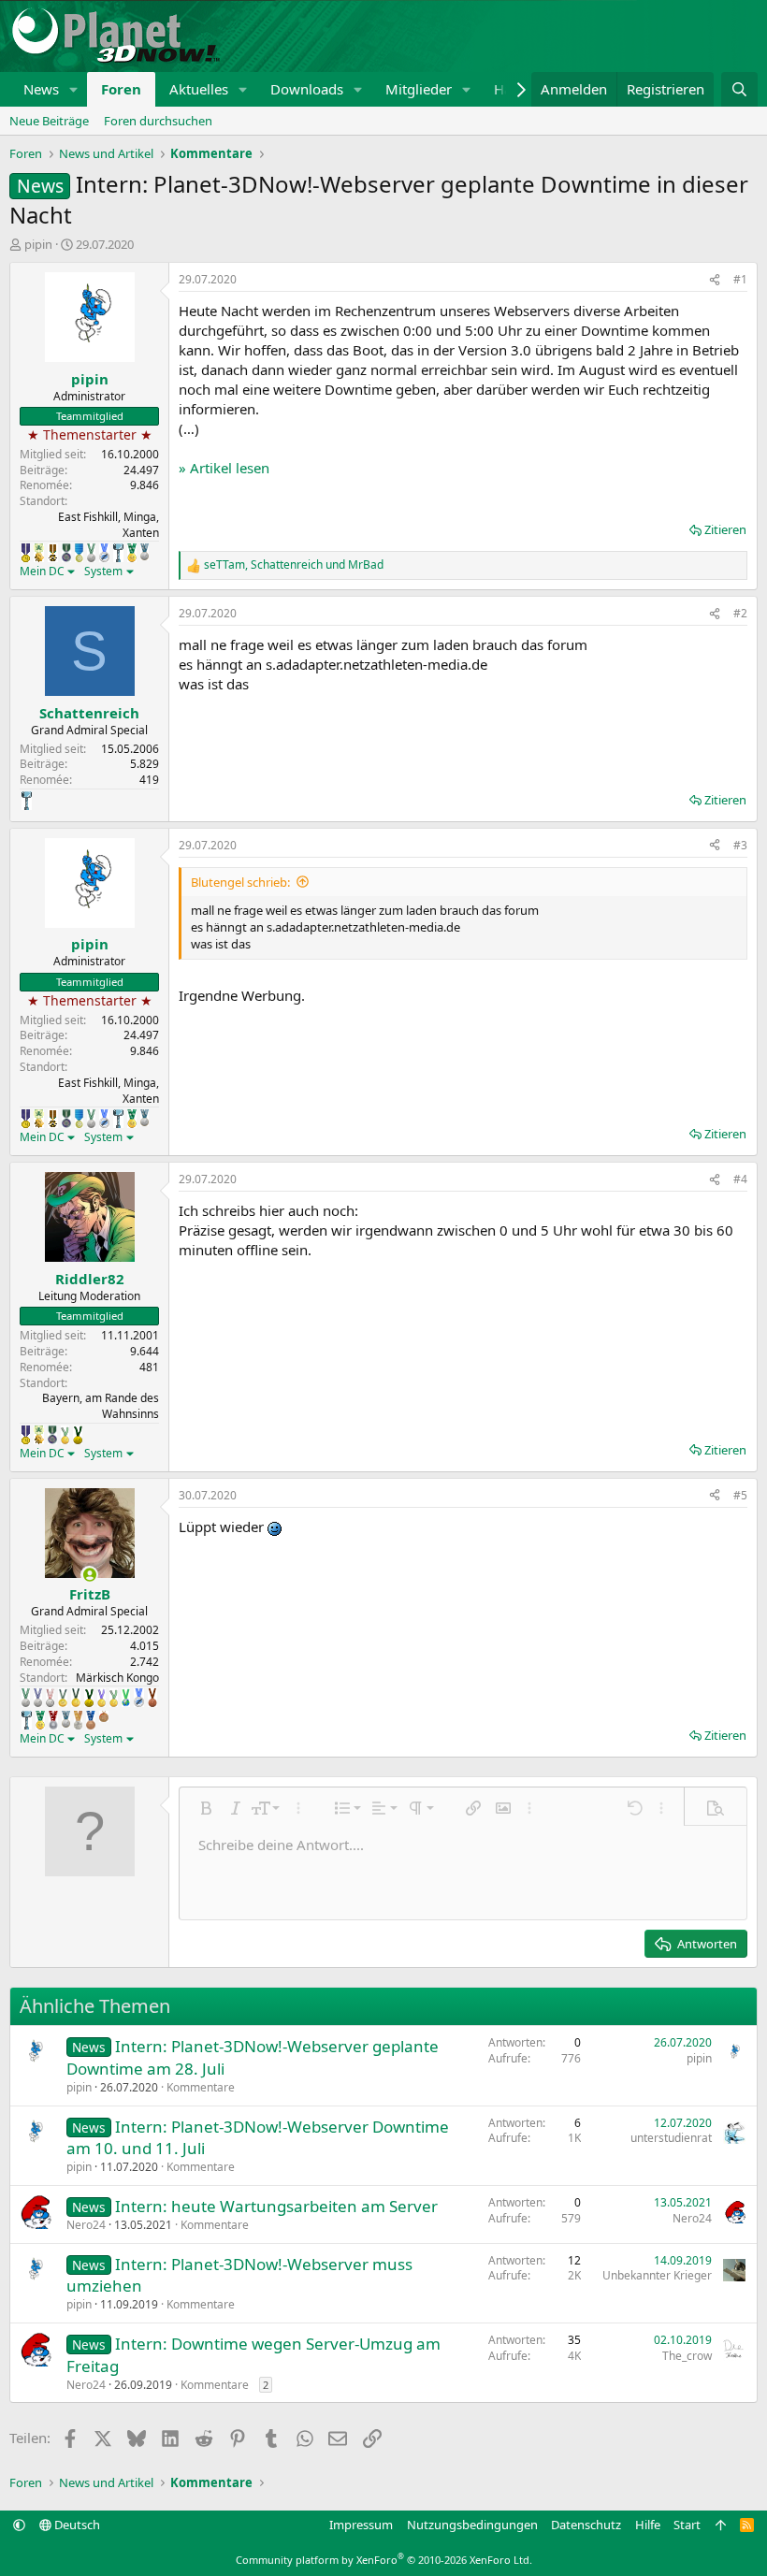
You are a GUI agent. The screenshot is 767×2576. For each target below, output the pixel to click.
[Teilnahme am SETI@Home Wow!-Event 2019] (126, 1698)
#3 (740, 845)
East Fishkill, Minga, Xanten (109, 525)
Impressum (361, 2525)
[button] (74, 89)
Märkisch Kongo (117, 1678)
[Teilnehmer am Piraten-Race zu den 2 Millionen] (39, 553)
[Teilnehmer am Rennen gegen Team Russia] (53, 553)
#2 (740, 613)
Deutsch (76, 2525)
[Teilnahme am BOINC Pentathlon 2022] (53, 1720)
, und (294, 565)
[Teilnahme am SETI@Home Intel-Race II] (104, 553)
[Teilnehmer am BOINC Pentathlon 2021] (132, 553)
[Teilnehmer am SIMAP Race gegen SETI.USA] (26, 553)
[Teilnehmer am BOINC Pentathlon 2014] (78, 1435)
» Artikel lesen (224, 468)
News (41, 89)
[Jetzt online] (89, 1575)
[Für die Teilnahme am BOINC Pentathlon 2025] (91, 1720)
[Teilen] (715, 280)
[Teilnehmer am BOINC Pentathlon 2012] (65, 1435)
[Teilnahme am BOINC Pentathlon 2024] (78, 1720)
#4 (740, 1179)
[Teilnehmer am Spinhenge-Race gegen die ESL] (66, 553)
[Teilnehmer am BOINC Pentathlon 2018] (38, 1698)
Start (687, 2525)
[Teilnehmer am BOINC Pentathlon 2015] (76, 1698)
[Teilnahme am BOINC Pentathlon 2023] (145, 552)
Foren (121, 89)
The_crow (687, 2356)
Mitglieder (419, 89)
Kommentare (201, 2087)
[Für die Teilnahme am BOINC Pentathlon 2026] (104, 1716)
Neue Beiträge (49, 121)
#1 (740, 279)
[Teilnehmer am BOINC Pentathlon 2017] (50, 1698)
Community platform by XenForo (384, 2560)
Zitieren (725, 529)
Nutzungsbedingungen (472, 2525)
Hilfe (648, 2525)
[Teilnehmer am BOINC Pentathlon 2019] (91, 553)
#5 (740, 1495)
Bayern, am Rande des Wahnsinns (101, 1406)
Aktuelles (199, 89)
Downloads (307, 89)
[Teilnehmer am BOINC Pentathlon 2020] (152, 1698)
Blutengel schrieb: (240, 882)
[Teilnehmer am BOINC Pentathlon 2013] (101, 1698)
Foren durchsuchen (158, 121)
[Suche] (739, 89)
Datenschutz (586, 2525)
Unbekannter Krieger (657, 2275)
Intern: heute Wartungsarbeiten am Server (276, 2206)
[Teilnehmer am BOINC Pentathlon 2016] (63, 1698)
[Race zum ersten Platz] (79, 553)
